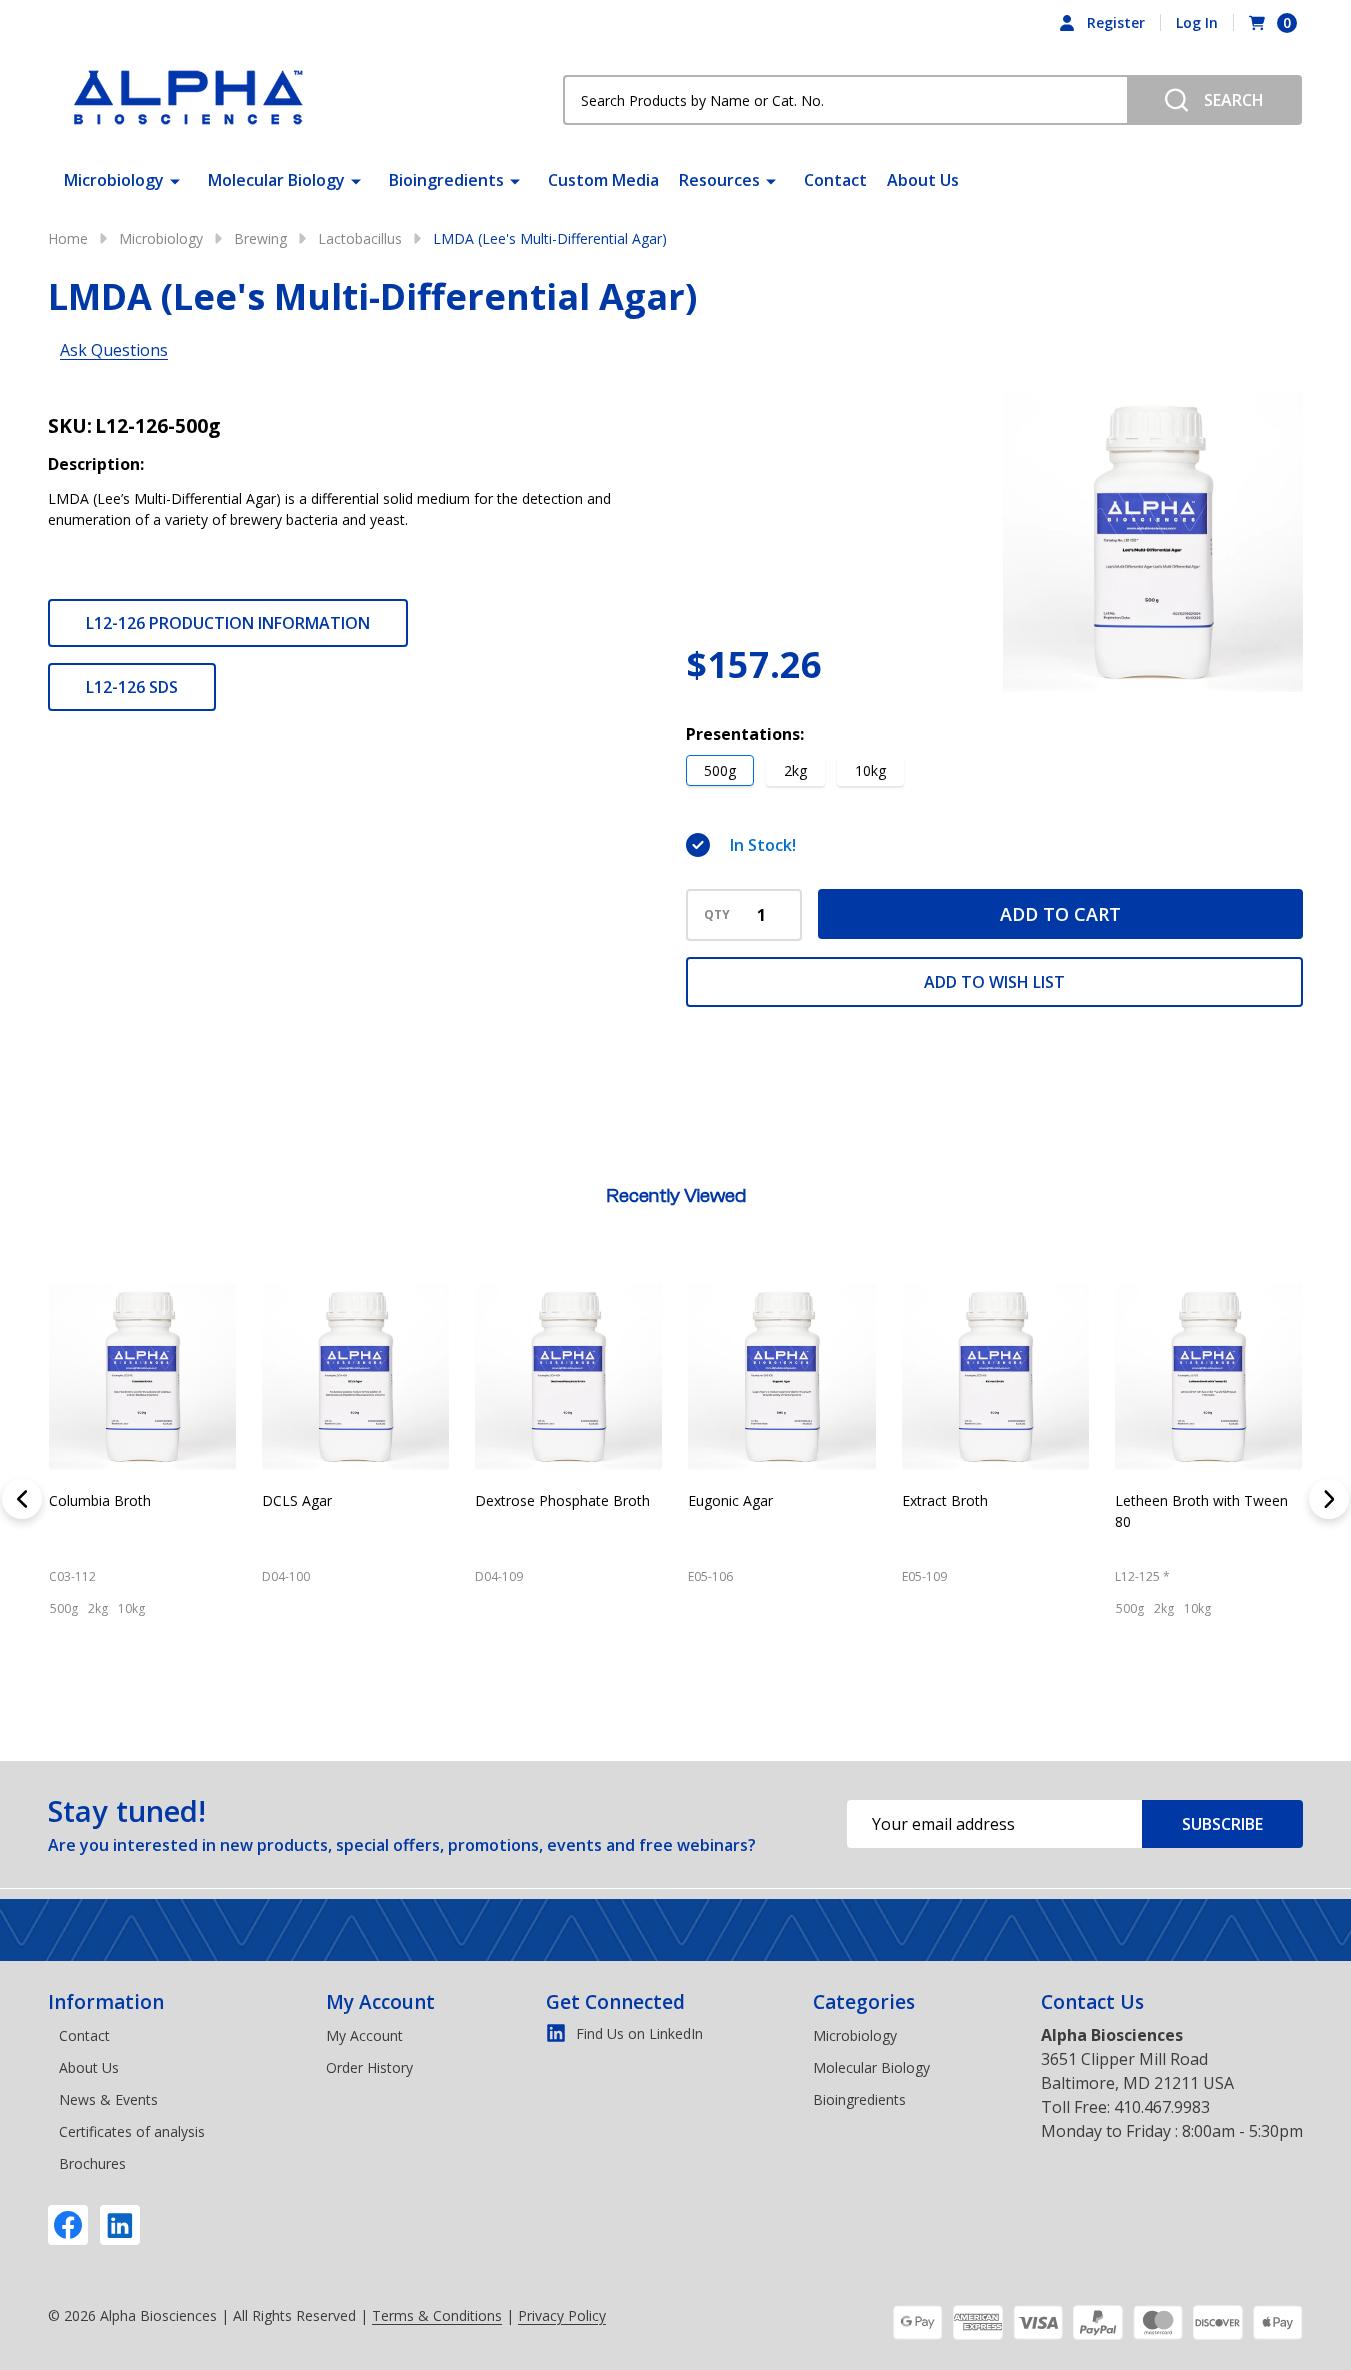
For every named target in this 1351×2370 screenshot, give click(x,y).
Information (106, 2002)
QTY (717, 915)
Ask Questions (114, 350)
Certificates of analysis (132, 2131)
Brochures (92, 2163)
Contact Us (1092, 2002)
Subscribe (1222, 1824)
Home (68, 238)
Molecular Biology (276, 180)
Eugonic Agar (542, 1500)
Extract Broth (756, 1500)
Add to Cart (1060, 914)
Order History (369, 2067)
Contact (835, 180)
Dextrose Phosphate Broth (374, 1500)
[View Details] (94, 1696)
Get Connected (615, 2002)
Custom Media (603, 180)
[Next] (1329, 1499)
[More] (175, 180)
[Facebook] (68, 2225)
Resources (719, 180)
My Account (380, 2002)
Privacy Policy (562, 2315)
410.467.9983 (1162, 2107)
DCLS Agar (109, 1500)
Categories (864, 2002)
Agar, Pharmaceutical (1209, 1500)
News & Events (108, 2099)
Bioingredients (446, 180)
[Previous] (22, 1499)
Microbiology (114, 180)
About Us (923, 180)
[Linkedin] (120, 2225)
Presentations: (745, 734)
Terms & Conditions (437, 2315)
